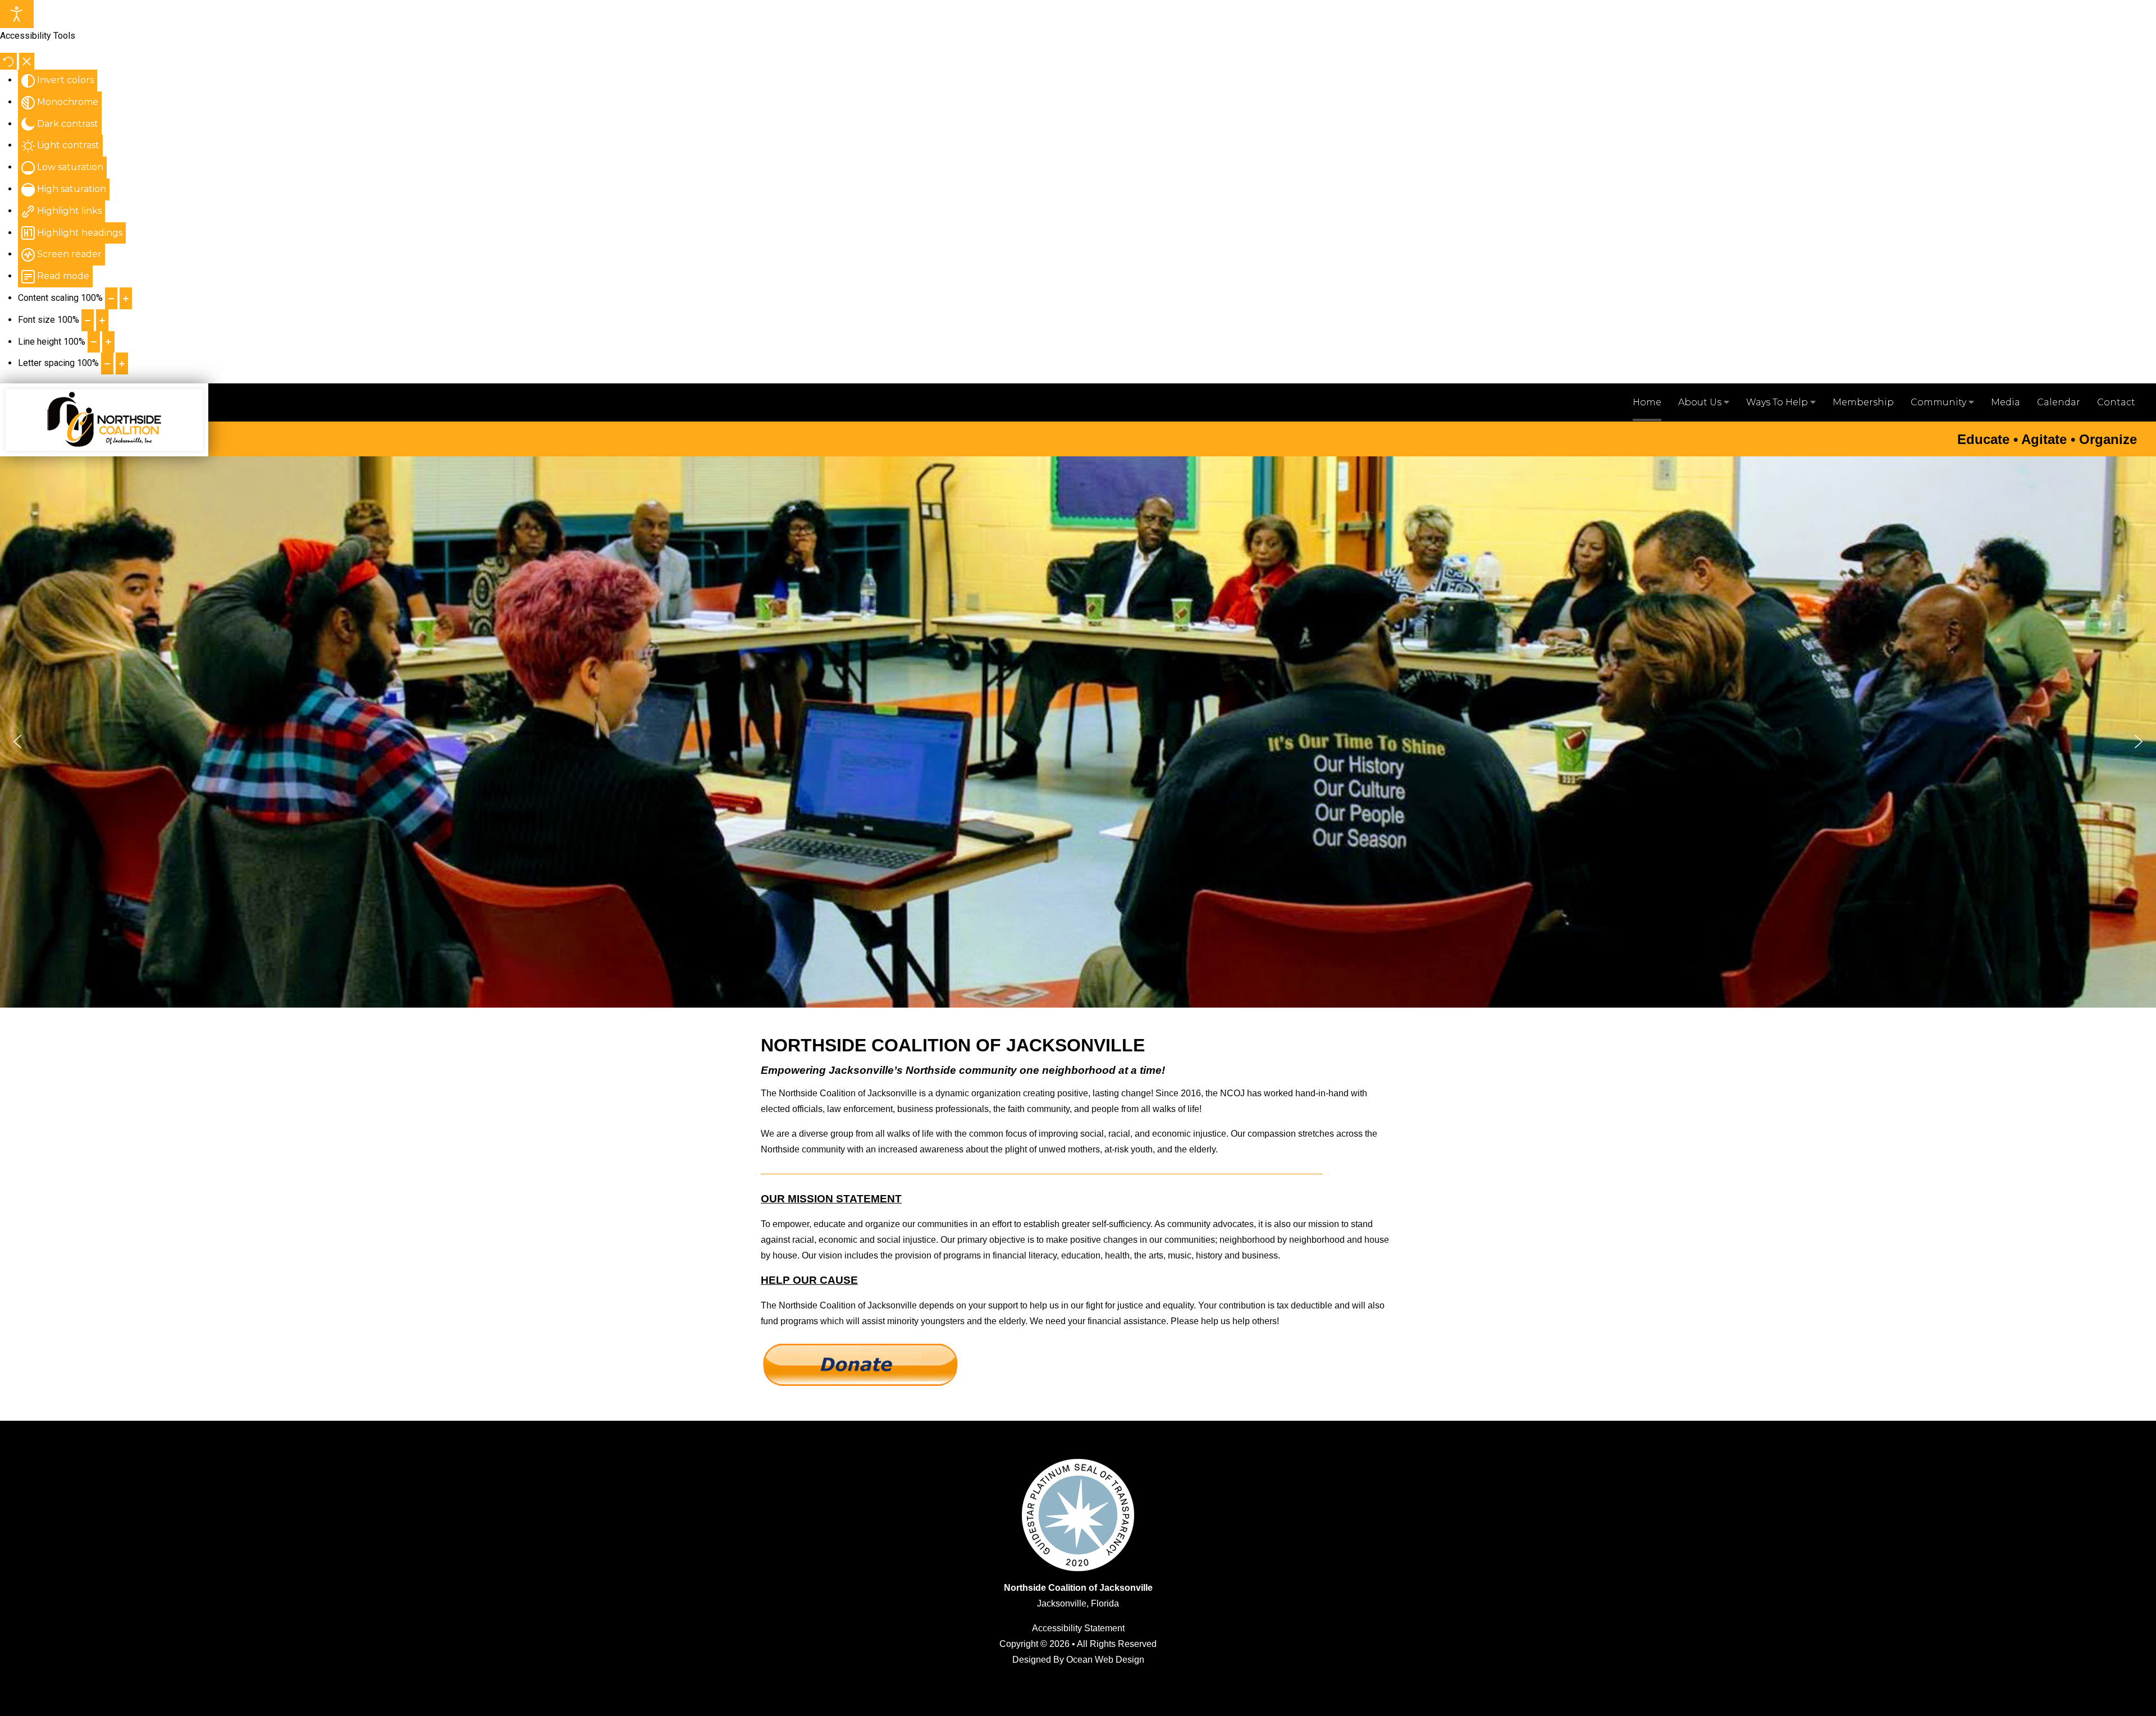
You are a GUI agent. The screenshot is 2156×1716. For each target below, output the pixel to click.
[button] (17, 742)
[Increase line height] (108, 342)
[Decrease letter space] (107, 363)
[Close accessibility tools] (27, 61)
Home (1647, 402)
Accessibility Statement (1078, 1628)
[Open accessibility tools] (17, 14)
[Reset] (8, 61)
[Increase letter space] (122, 363)
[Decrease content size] (111, 298)
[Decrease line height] (94, 342)
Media (2006, 402)
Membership (1863, 402)
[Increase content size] (126, 298)
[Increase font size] (102, 320)
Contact (2116, 402)
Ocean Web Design (1105, 1660)
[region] (1078, 742)
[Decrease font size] (88, 320)
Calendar (2059, 402)
